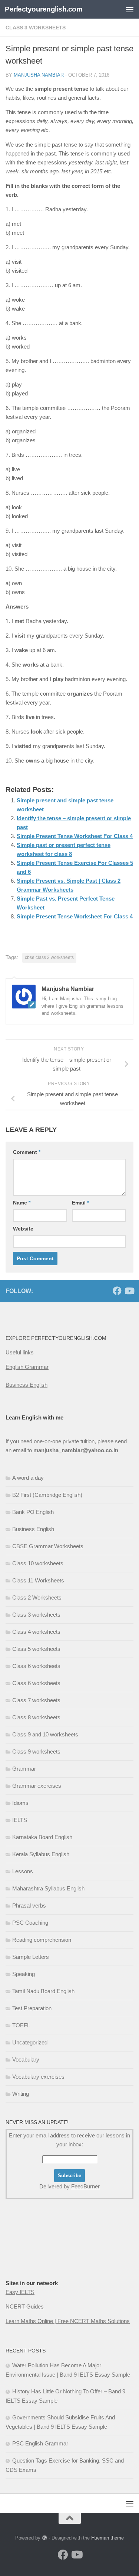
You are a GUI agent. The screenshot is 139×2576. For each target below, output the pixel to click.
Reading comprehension (42, 1940)
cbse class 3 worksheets (49, 957)
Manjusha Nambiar (39, 75)
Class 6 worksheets (36, 1666)
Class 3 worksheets (36, 28)
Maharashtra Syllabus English (48, 1888)
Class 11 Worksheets (38, 1580)
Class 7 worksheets (36, 1700)
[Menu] (130, 9)
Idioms (20, 1803)
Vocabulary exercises (38, 2077)
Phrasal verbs (29, 1905)
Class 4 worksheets (36, 1632)
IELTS (20, 1820)
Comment (27, 1152)
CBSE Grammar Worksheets (48, 1546)
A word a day (28, 1478)
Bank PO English (33, 1512)
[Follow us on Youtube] (129, 1291)
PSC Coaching (30, 1923)
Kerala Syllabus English (41, 1854)
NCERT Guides (25, 2306)
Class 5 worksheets (36, 1649)
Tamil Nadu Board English (43, 1991)
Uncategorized (30, 2042)
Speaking (24, 1974)
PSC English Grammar (40, 2443)
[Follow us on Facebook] (117, 1291)
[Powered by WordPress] (44, 2538)
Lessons (23, 1871)
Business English (27, 1385)
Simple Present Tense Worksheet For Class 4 (75, 836)
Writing (21, 2094)
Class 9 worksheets (36, 1751)
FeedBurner (85, 2186)
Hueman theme (107, 2538)
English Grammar (27, 1367)
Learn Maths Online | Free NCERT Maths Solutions (68, 2321)
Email (80, 1203)
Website (23, 1229)
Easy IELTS (20, 2292)
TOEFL (21, 2025)
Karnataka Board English (42, 1837)
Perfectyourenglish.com (44, 9)
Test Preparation (32, 2008)
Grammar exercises (37, 1786)
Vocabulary (26, 2059)
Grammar (24, 1769)
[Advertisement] (43, 2254)
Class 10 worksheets (38, 1563)
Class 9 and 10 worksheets (45, 1734)
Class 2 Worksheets (37, 1597)
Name (22, 1203)
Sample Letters (31, 1957)
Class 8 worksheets (36, 1717)
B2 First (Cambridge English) (47, 1495)
